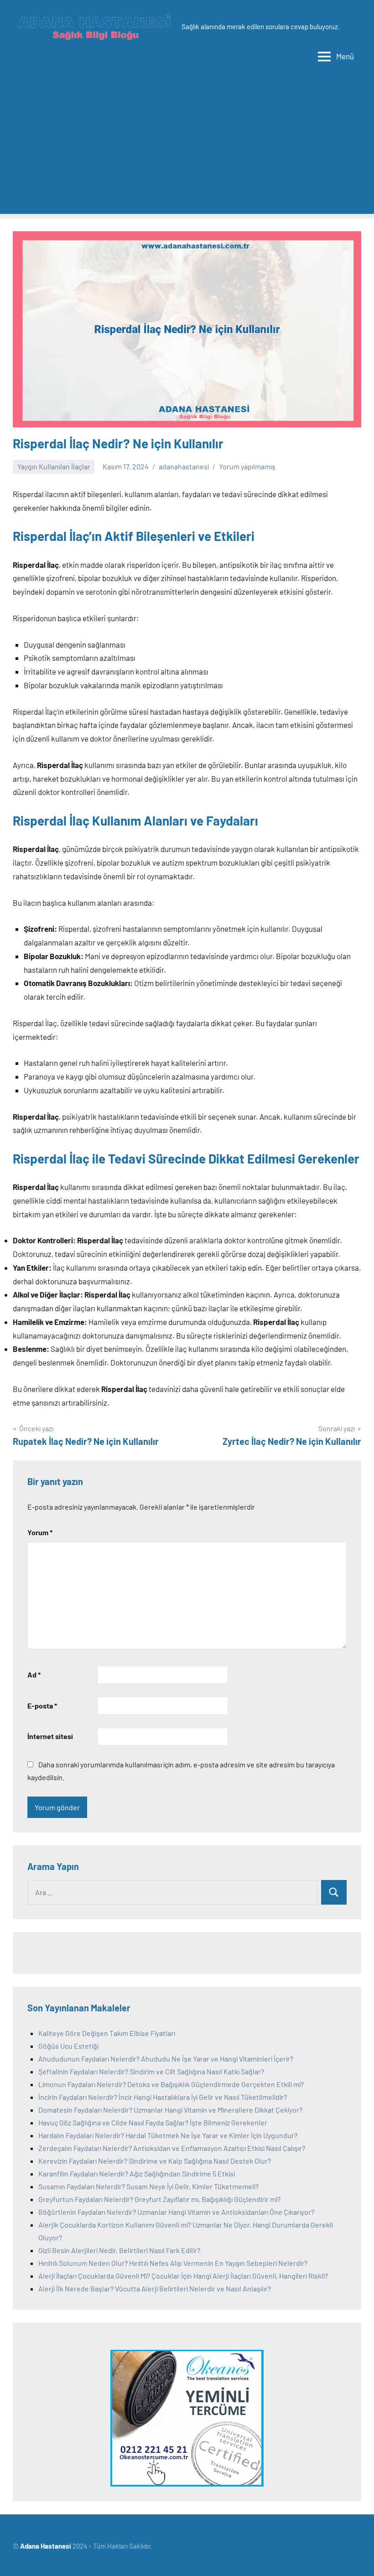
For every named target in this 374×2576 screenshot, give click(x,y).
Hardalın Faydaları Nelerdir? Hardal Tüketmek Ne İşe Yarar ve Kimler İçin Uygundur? (168, 2135)
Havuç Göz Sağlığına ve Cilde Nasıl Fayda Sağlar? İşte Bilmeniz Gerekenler (153, 2122)
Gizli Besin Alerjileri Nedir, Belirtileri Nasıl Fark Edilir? (119, 2250)
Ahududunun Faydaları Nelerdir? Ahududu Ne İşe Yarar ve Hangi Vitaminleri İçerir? (166, 2059)
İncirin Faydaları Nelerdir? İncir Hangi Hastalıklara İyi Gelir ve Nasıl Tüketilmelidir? (163, 2097)
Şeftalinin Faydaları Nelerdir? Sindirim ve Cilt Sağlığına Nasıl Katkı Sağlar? (151, 2071)
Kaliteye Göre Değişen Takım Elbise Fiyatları (107, 2033)
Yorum (40, 1532)
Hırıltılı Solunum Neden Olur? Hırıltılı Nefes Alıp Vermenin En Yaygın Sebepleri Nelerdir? (173, 2263)
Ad (34, 1675)
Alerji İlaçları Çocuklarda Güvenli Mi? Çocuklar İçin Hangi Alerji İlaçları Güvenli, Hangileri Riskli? (183, 2276)
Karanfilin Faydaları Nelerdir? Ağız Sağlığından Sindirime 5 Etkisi (137, 2173)
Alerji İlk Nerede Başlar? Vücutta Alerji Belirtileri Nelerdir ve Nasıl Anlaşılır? (155, 2288)
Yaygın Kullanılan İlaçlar (54, 466)
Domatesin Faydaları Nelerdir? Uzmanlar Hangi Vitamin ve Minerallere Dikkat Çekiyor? (170, 2110)
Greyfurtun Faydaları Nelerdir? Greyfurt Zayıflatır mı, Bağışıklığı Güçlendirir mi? (159, 2199)
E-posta (42, 1706)
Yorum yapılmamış (247, 466)
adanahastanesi (184, 466)
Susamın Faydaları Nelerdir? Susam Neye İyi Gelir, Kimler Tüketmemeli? (148, 2186)
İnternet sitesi (50, 1736)
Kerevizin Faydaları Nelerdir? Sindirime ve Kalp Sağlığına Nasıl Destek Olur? (155, 2161)
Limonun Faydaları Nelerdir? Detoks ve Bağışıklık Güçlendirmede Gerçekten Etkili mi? (171, 2084)
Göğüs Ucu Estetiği (68, 2046)
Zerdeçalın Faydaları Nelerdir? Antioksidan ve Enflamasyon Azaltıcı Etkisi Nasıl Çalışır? (172, 2148)
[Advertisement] (187, 150)
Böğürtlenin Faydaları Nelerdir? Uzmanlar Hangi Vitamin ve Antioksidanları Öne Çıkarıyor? (176, 2212)
